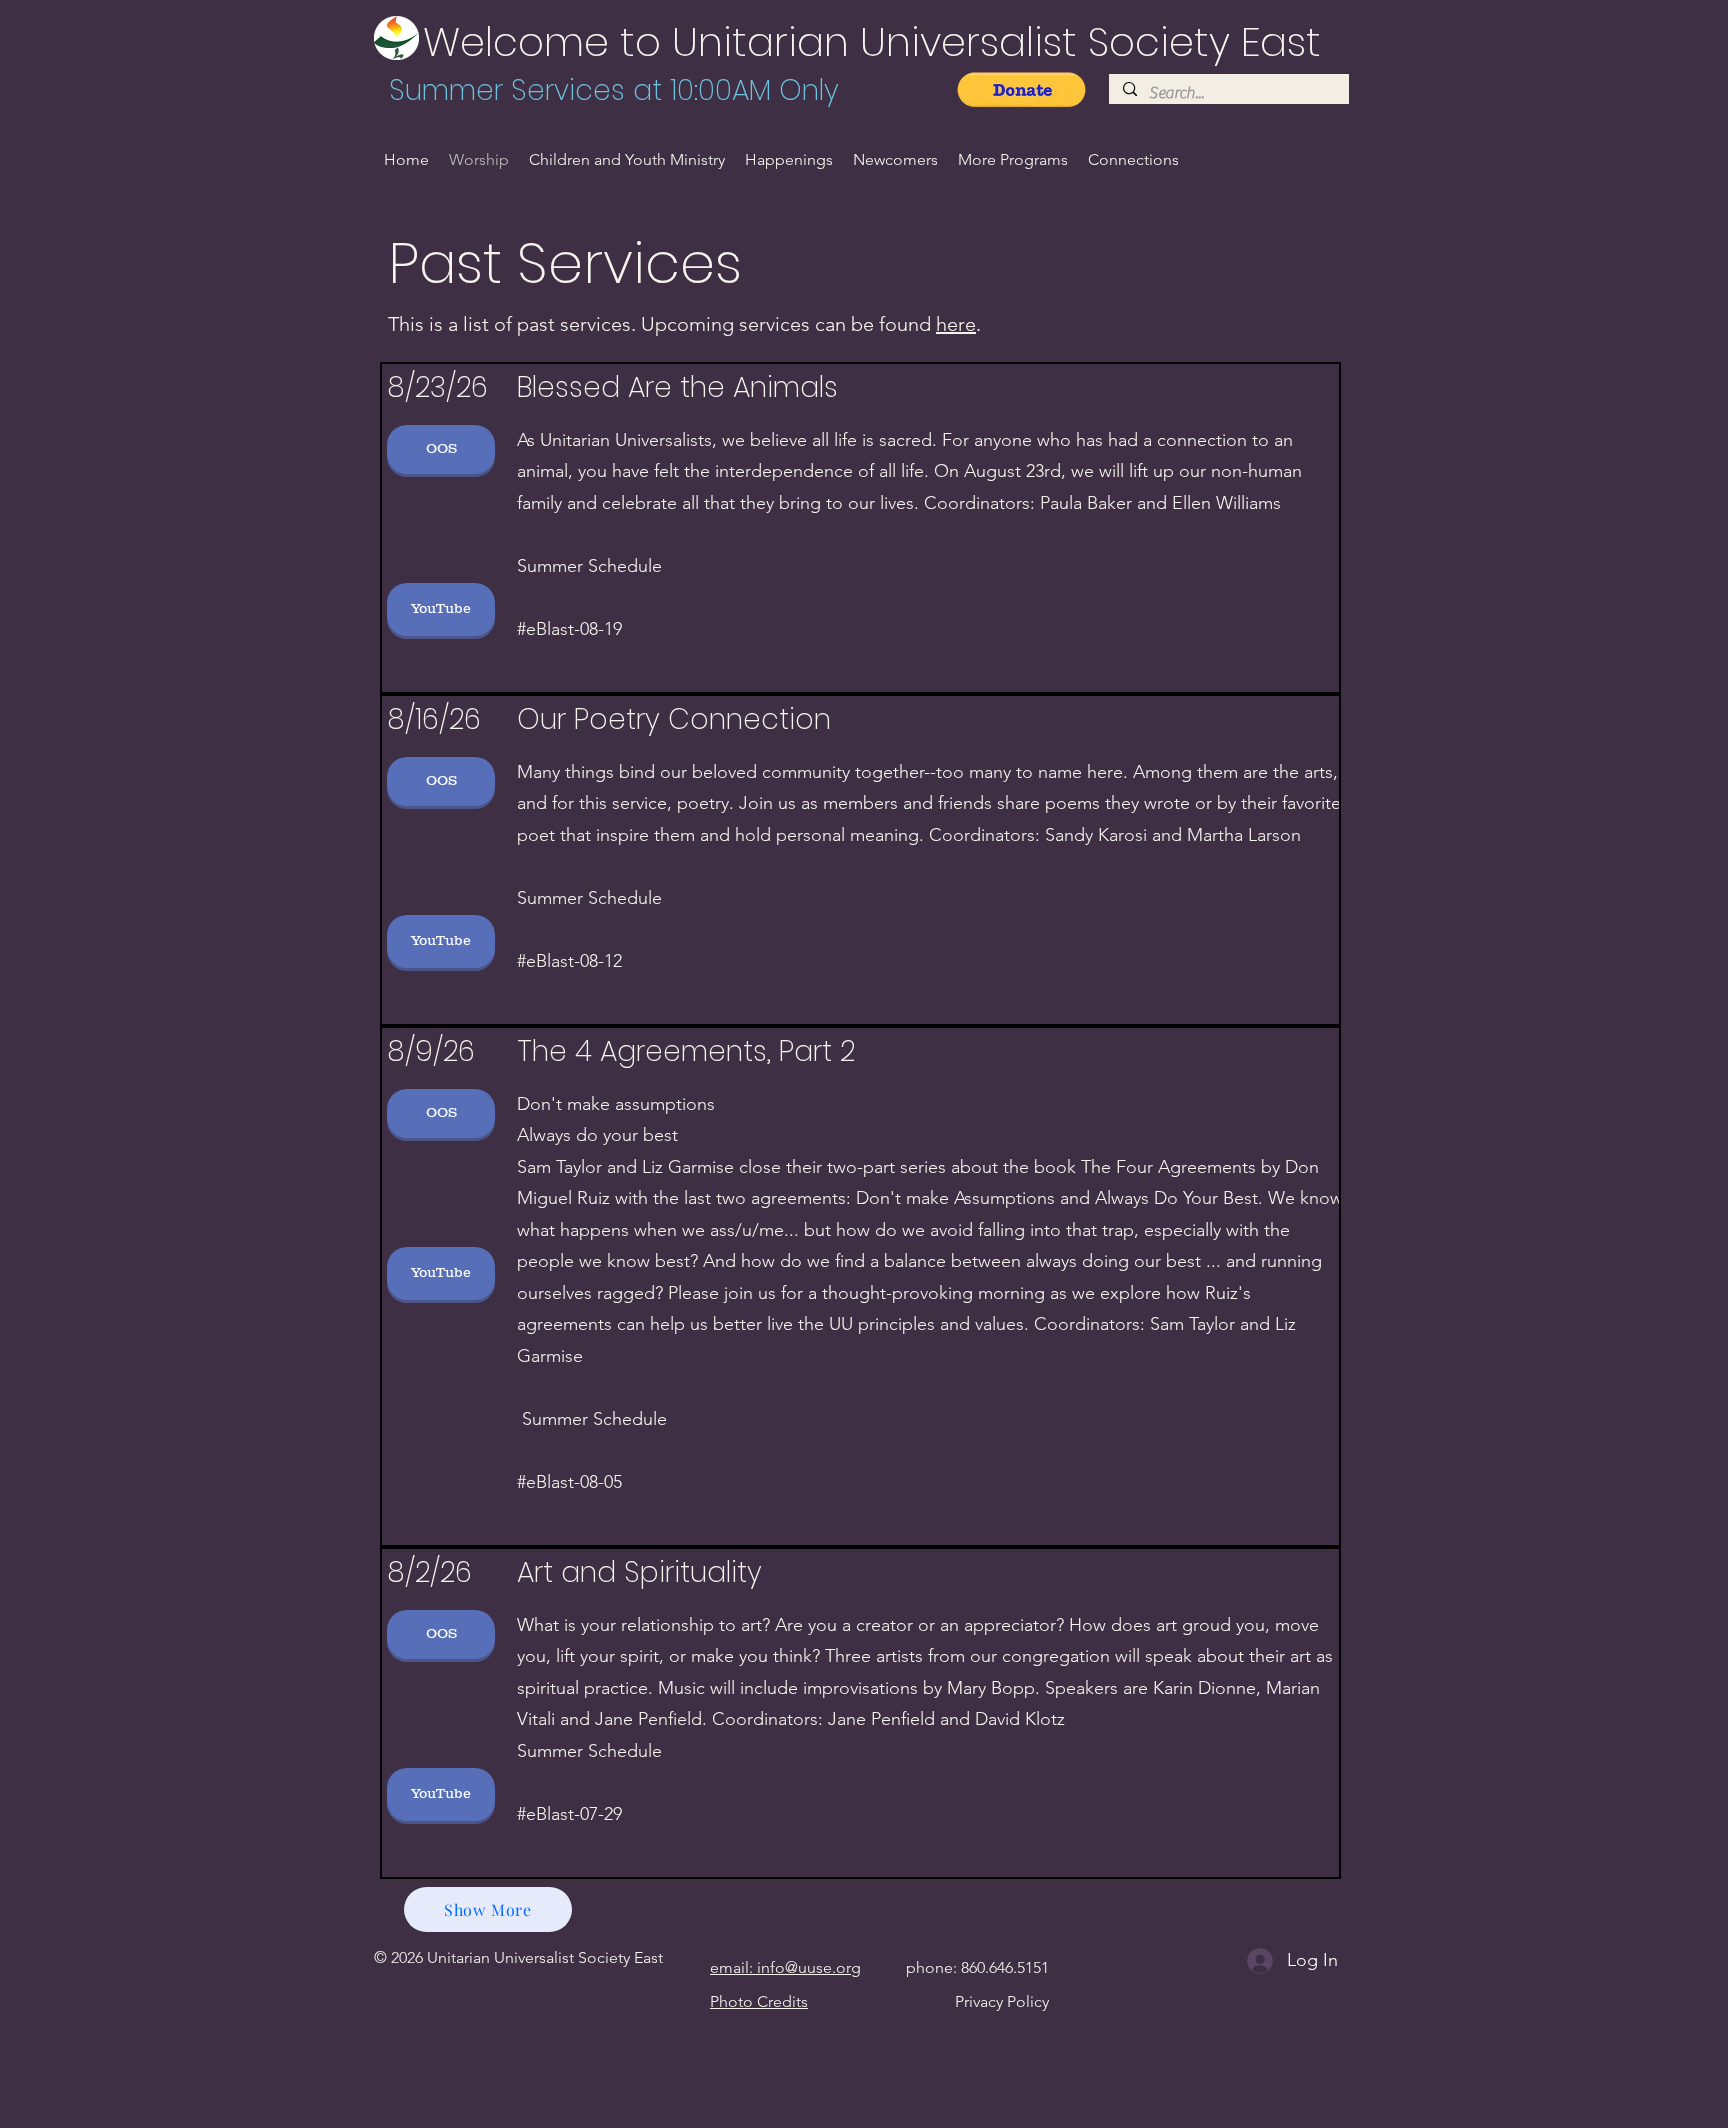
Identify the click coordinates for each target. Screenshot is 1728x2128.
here (956, 324)
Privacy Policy (1002, 2001)
